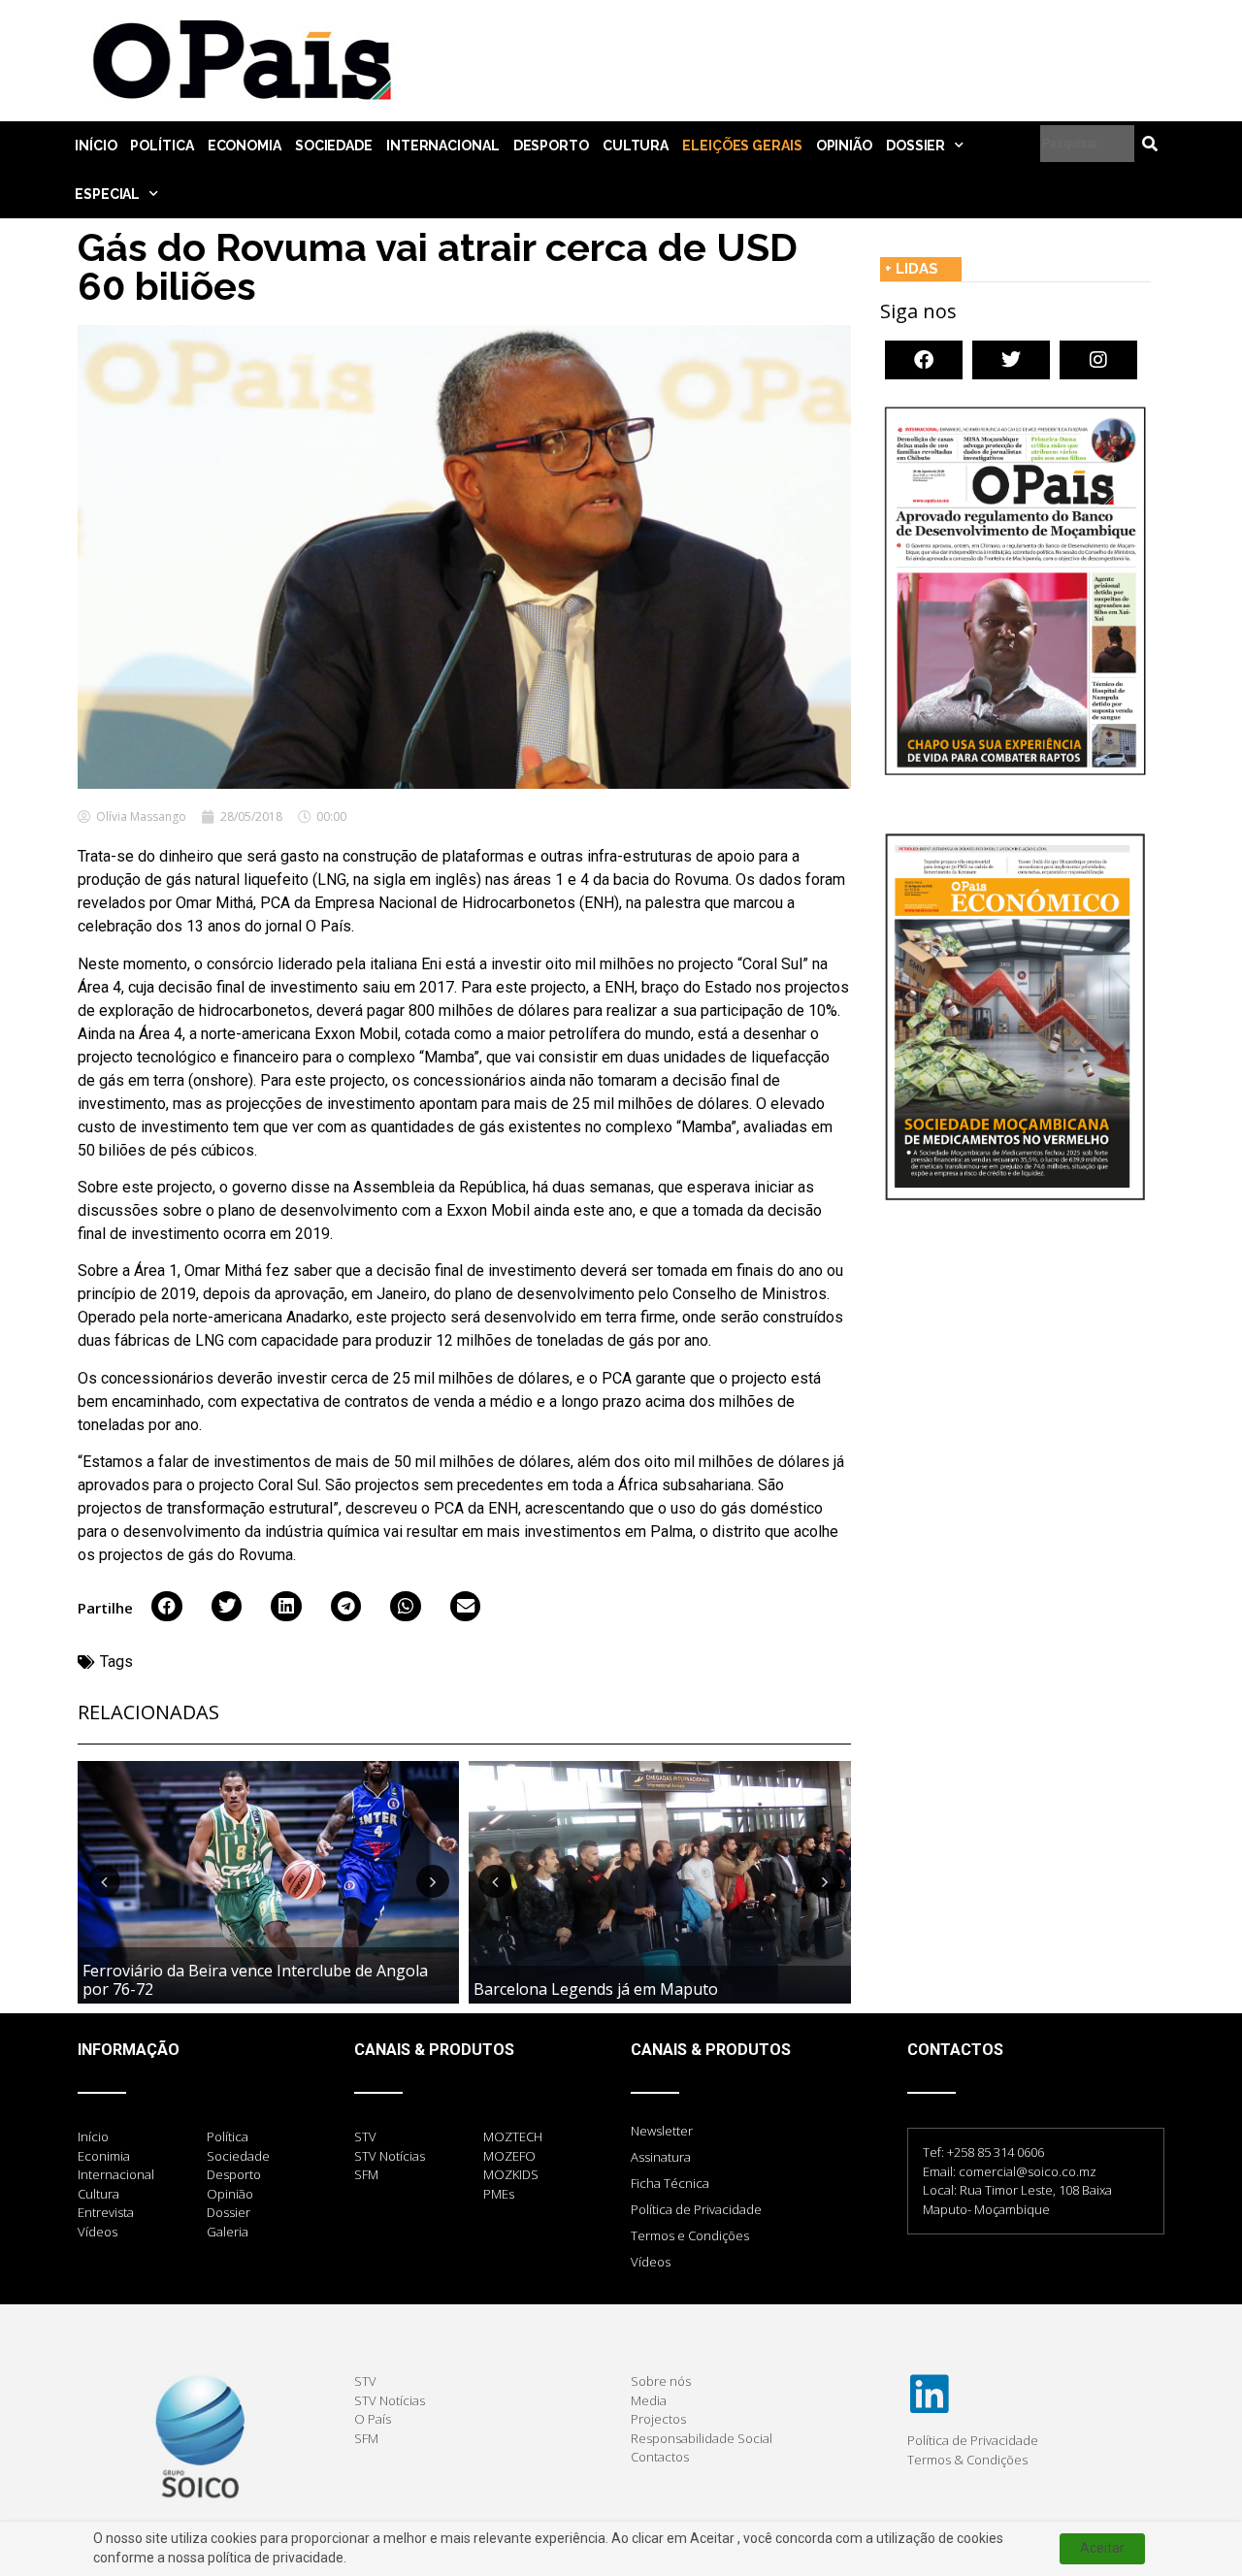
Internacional (443, 146)
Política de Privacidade (696, 2209)
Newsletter (662, 2131)
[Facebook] (924, 360)
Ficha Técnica (670, 2183)
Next (433, 1881)
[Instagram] (1098, 360)
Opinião (844, 146)
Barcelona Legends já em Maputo (596, 1989)
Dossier (915, 146)
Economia (245, 146)
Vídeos (651, 2262)
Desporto (551, 146)
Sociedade (334, 146)
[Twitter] (1011, 360)
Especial (107, 194)
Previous (104, 1881)
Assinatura (661, 2157)
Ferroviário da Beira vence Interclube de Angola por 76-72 (255, 1980)
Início (96, 146)
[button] (167, 1607)
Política (162, 146)
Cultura (636, 146)
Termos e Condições (690, 2235)
